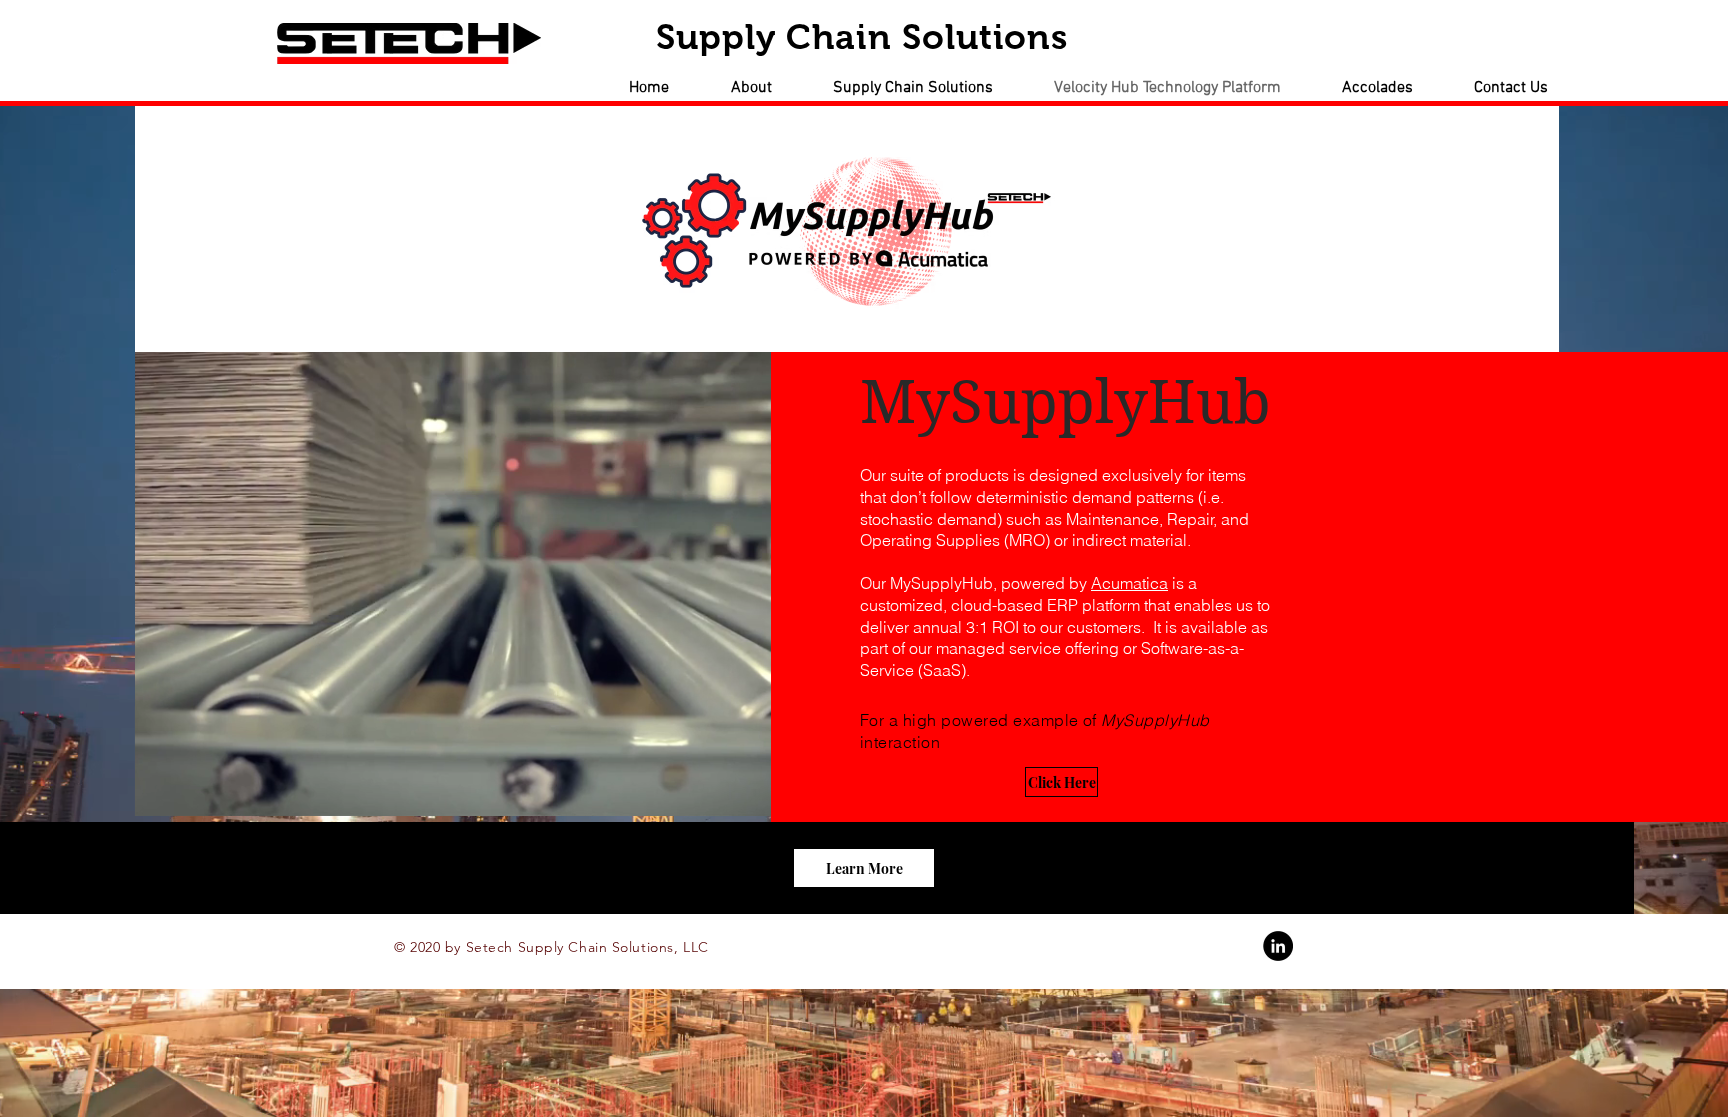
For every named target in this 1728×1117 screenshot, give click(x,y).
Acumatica (1129, 583)
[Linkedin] (1278, 946)
